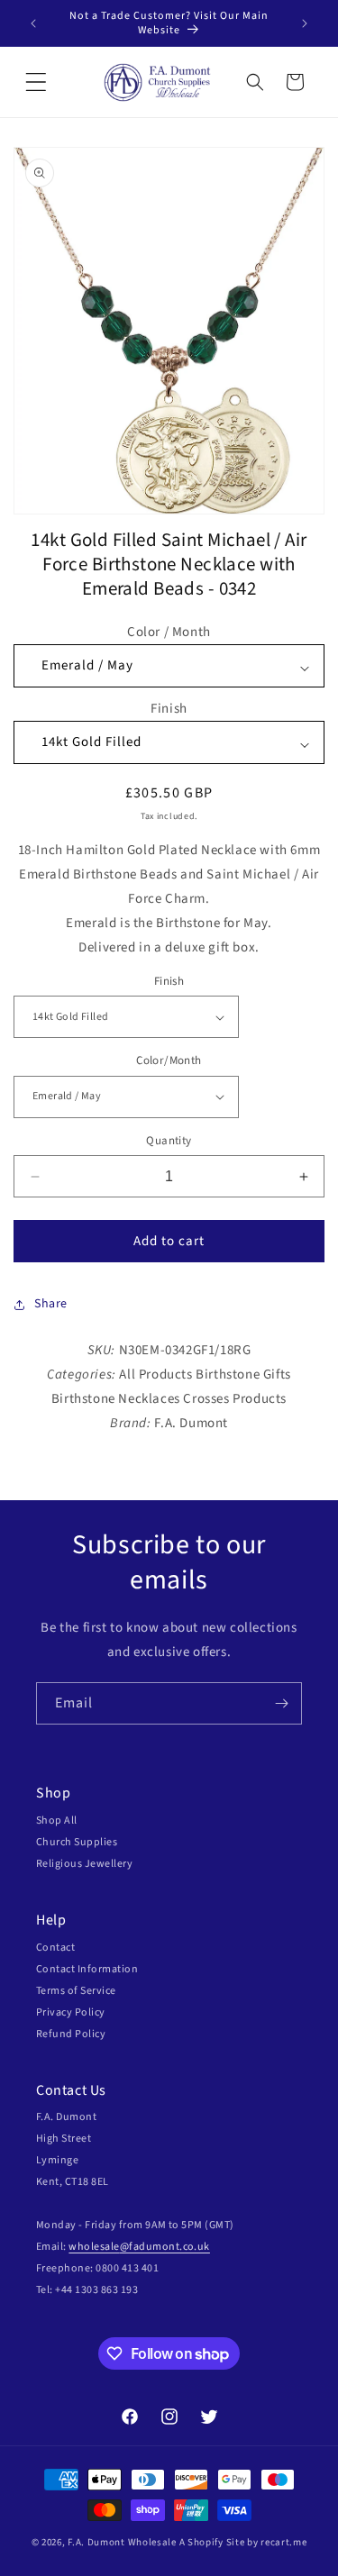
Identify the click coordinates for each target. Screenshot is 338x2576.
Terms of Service (76, 1991)
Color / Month (169, 632)
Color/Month (169, 1060)
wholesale (94, 2247)
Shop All (57, 1820)
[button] (36, 82)
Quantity (169, 1141)
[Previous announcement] (33, 23)
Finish (169, 709)
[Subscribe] (281, 1703)
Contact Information (87, 1969)
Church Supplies (77, 1842)
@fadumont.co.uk (165, 2247)
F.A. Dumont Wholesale (122, 2542)
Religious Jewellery (84, 1864)
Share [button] (51, 1304)
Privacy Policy (71, 2012)
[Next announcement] (305, 23)
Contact (55, 1948)
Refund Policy (71, 2034)
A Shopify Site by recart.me (243, 2542)
